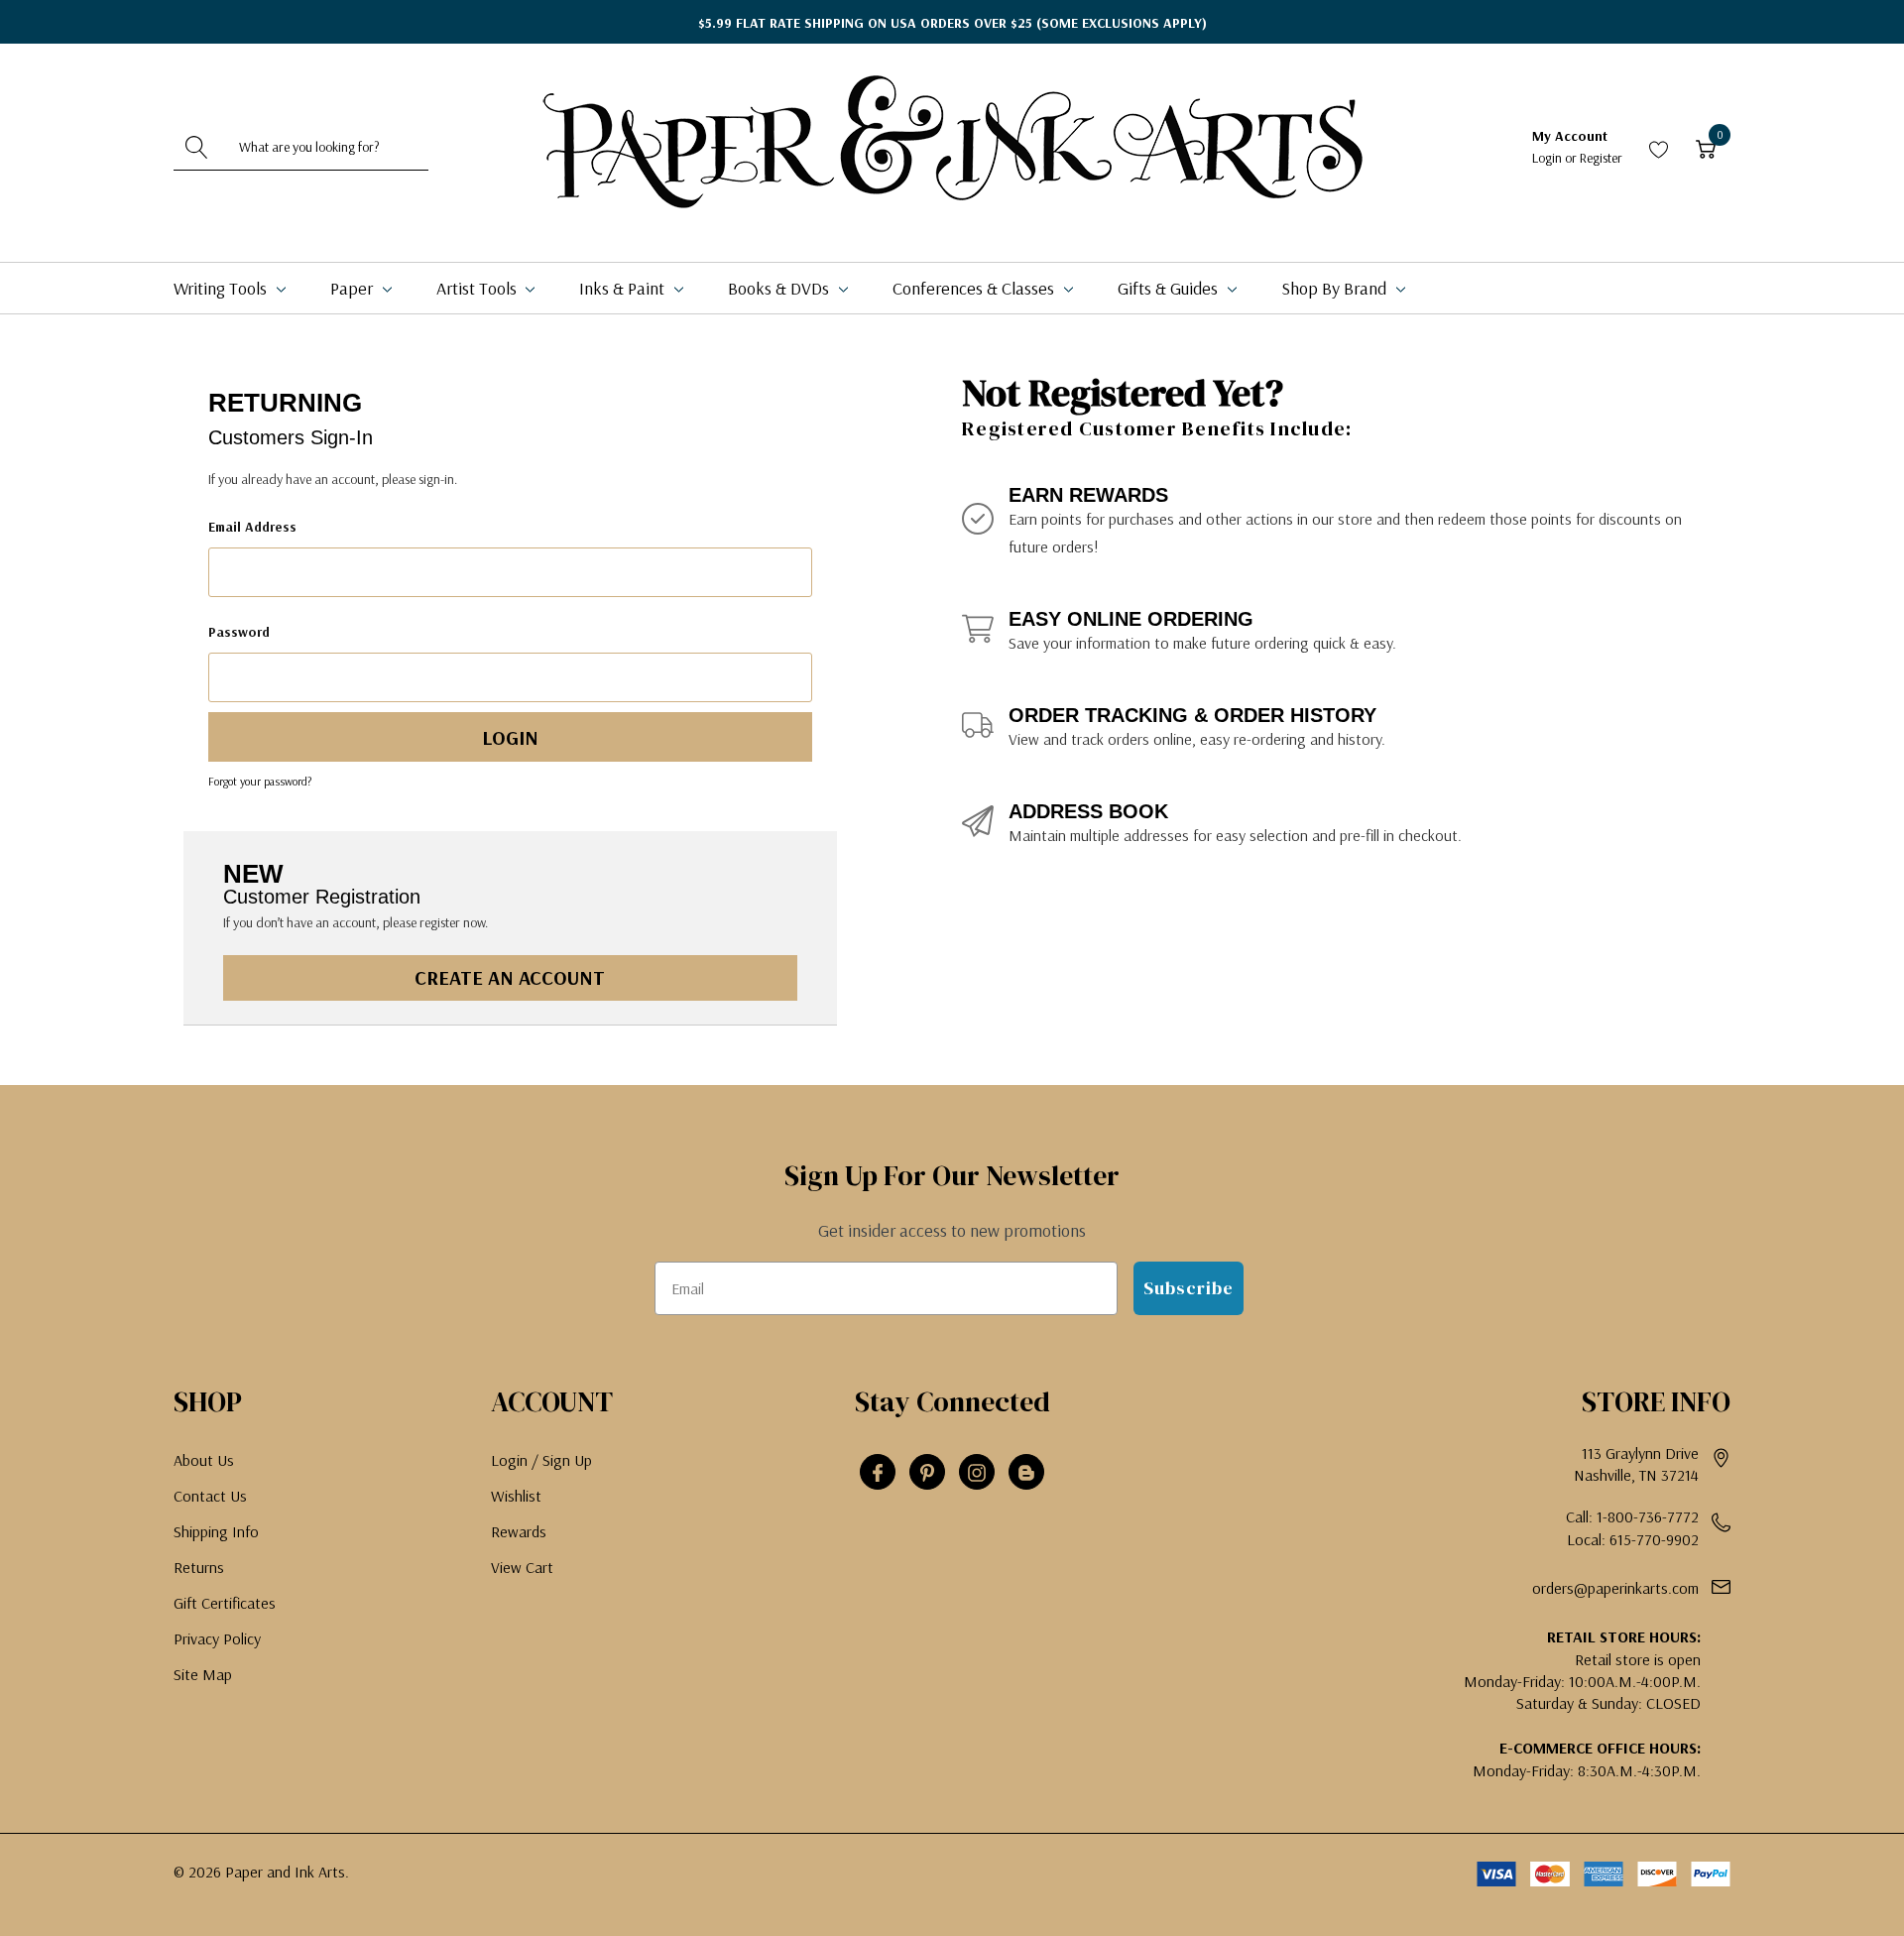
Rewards (519, 1531)
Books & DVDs (780, 288)
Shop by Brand (1336, 288)
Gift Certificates (225, 1603)
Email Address (252, 527)
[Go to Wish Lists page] (1659, 147)
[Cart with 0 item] (1706, 147)
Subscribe (1189, 1288)
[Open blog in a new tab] (1026, 1473)
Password (239, 632)
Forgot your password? (260, 781)
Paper (354, 288)
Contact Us (210, 1496)
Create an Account (510, 977)
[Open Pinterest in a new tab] (927, 1473)
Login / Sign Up (541, 1460)
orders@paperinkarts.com (1615, 1588)
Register (1601, 158)
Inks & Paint (624, 288)
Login (1548, 158)
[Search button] (196, 147)
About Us (204, 1460)
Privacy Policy (217, 1638)
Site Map (203, 1674)
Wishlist (516, 1496)
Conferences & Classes (975, 288)
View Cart (522, 1567)
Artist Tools (478, 288)
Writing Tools (222, 288)
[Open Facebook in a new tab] (878, 1473)
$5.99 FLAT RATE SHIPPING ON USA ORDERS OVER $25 (952, 23)
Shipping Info (216, 1531)
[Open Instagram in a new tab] (977, 1473)
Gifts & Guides (1170, 288)
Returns (199, 1567)
